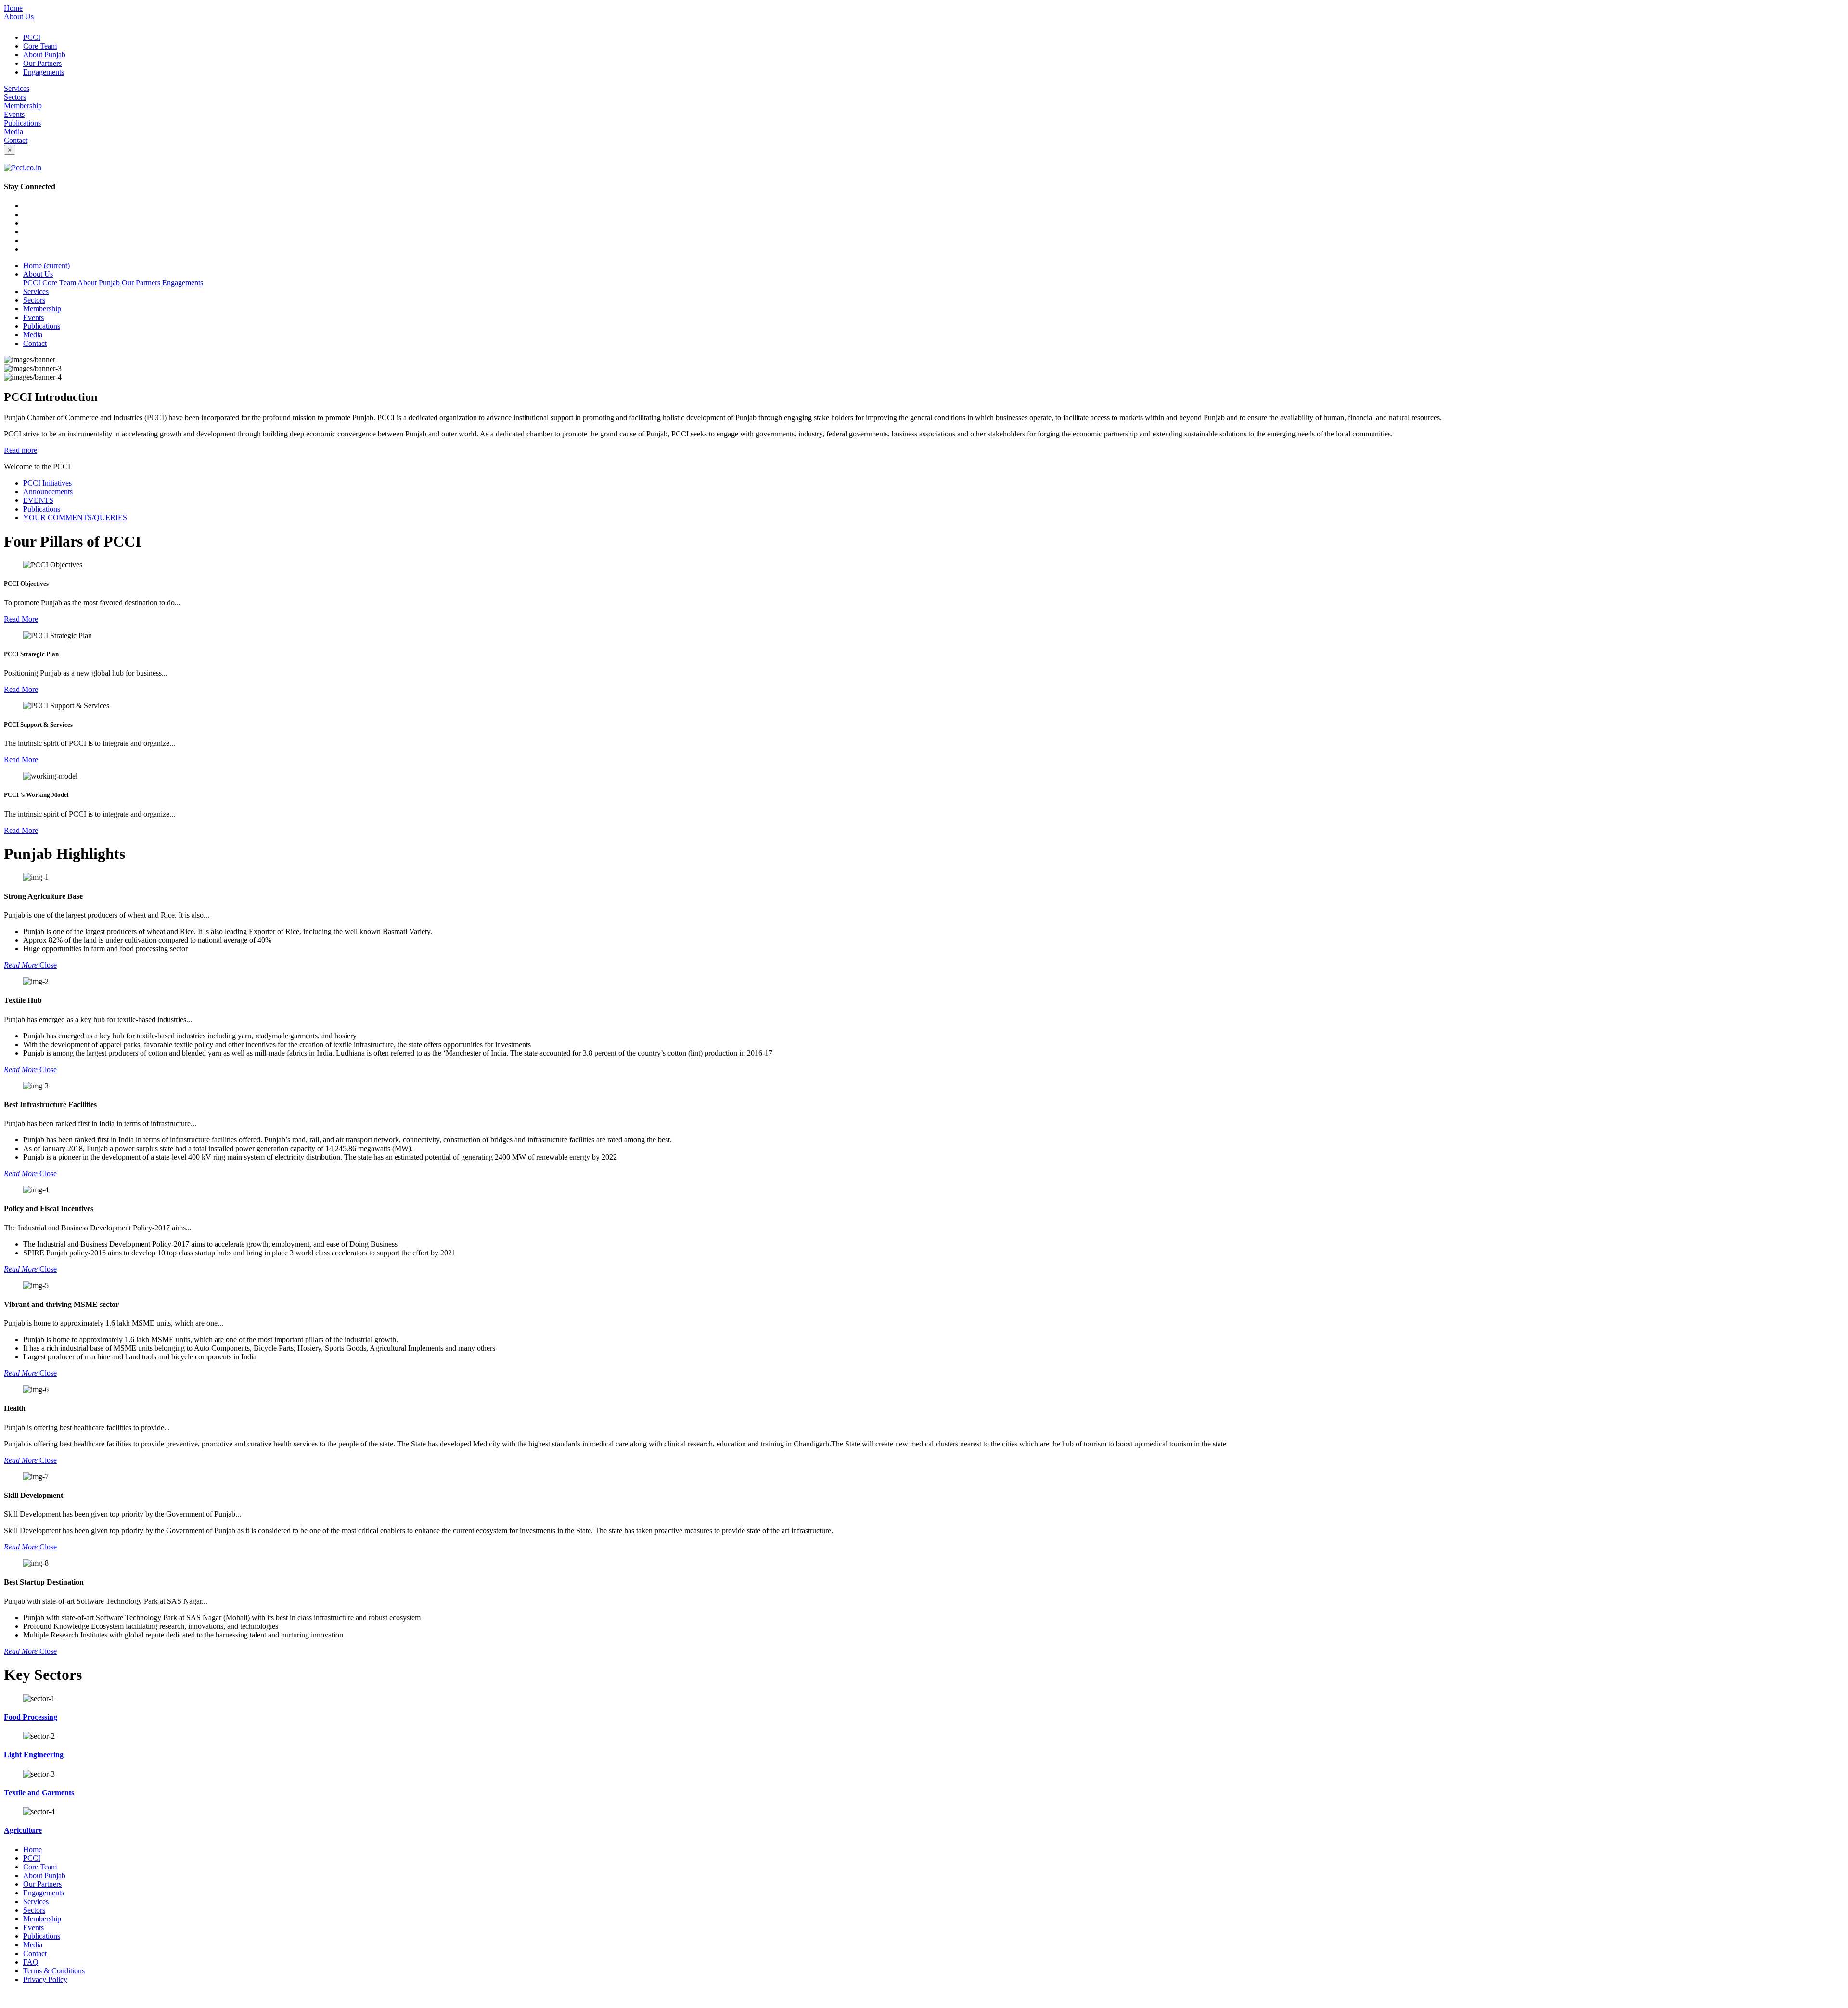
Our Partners (42, 63)
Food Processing (31, 1717)
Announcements (48, 492)
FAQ (31, 1962)
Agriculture (23, 1830)
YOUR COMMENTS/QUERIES (75, 518)
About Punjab (44, 55)
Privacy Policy (45, 1979)
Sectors (15, 97)
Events (14, 114)
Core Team (40, 46)
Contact (16, 140)
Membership (23, 106)
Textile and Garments (39, 1793)
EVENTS (38, 500)
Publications (22, 123)
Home (13, 8)
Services (17, 88)
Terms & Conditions (54, 1971)
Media (13, 132)
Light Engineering (34, 1755)
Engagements (44, 72)
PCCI (32, 37)
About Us (19, 17)
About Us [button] (38, 274)
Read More (21, 619)
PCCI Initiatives (47, 483)
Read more (20, 450)
